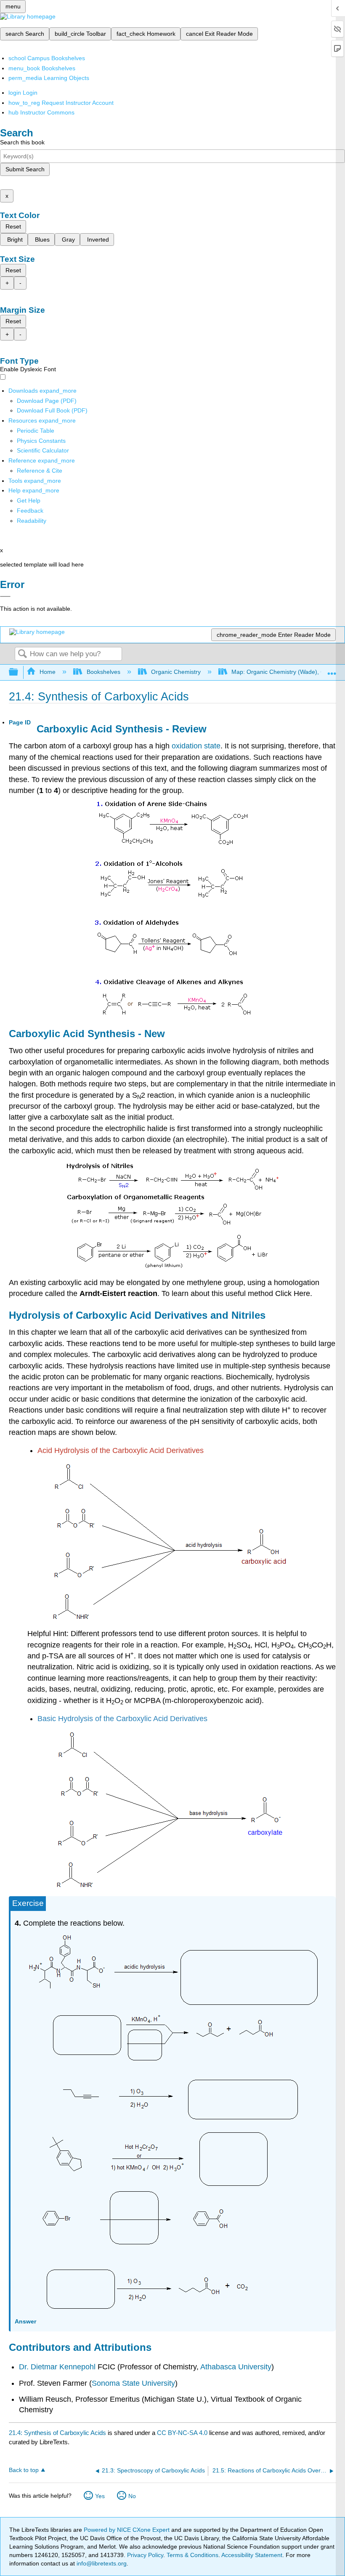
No (132, 2496)
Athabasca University (236, 2367)
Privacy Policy (145, 2555)
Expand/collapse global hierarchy (19, 672)
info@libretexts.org (101, 2563)
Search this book (22, 142)
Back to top (24, 2470)
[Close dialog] (5, 596)
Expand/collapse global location (332, 670)
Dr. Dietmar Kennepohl (57, 2367)
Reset (13, 226)
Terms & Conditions (192, 2555)
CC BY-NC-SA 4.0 (182, 2433)
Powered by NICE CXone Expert (127, 2530)
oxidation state (196, 746)
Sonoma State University (133, 2383)
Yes (100, 2496)
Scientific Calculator (43, 450)
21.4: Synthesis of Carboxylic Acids (57, 2433)
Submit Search (25, 169)
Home (48, 672)
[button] (30, 511)
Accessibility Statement (252, 2555)
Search (22, 654)
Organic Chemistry (176, 672)
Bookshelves (103, 672)
